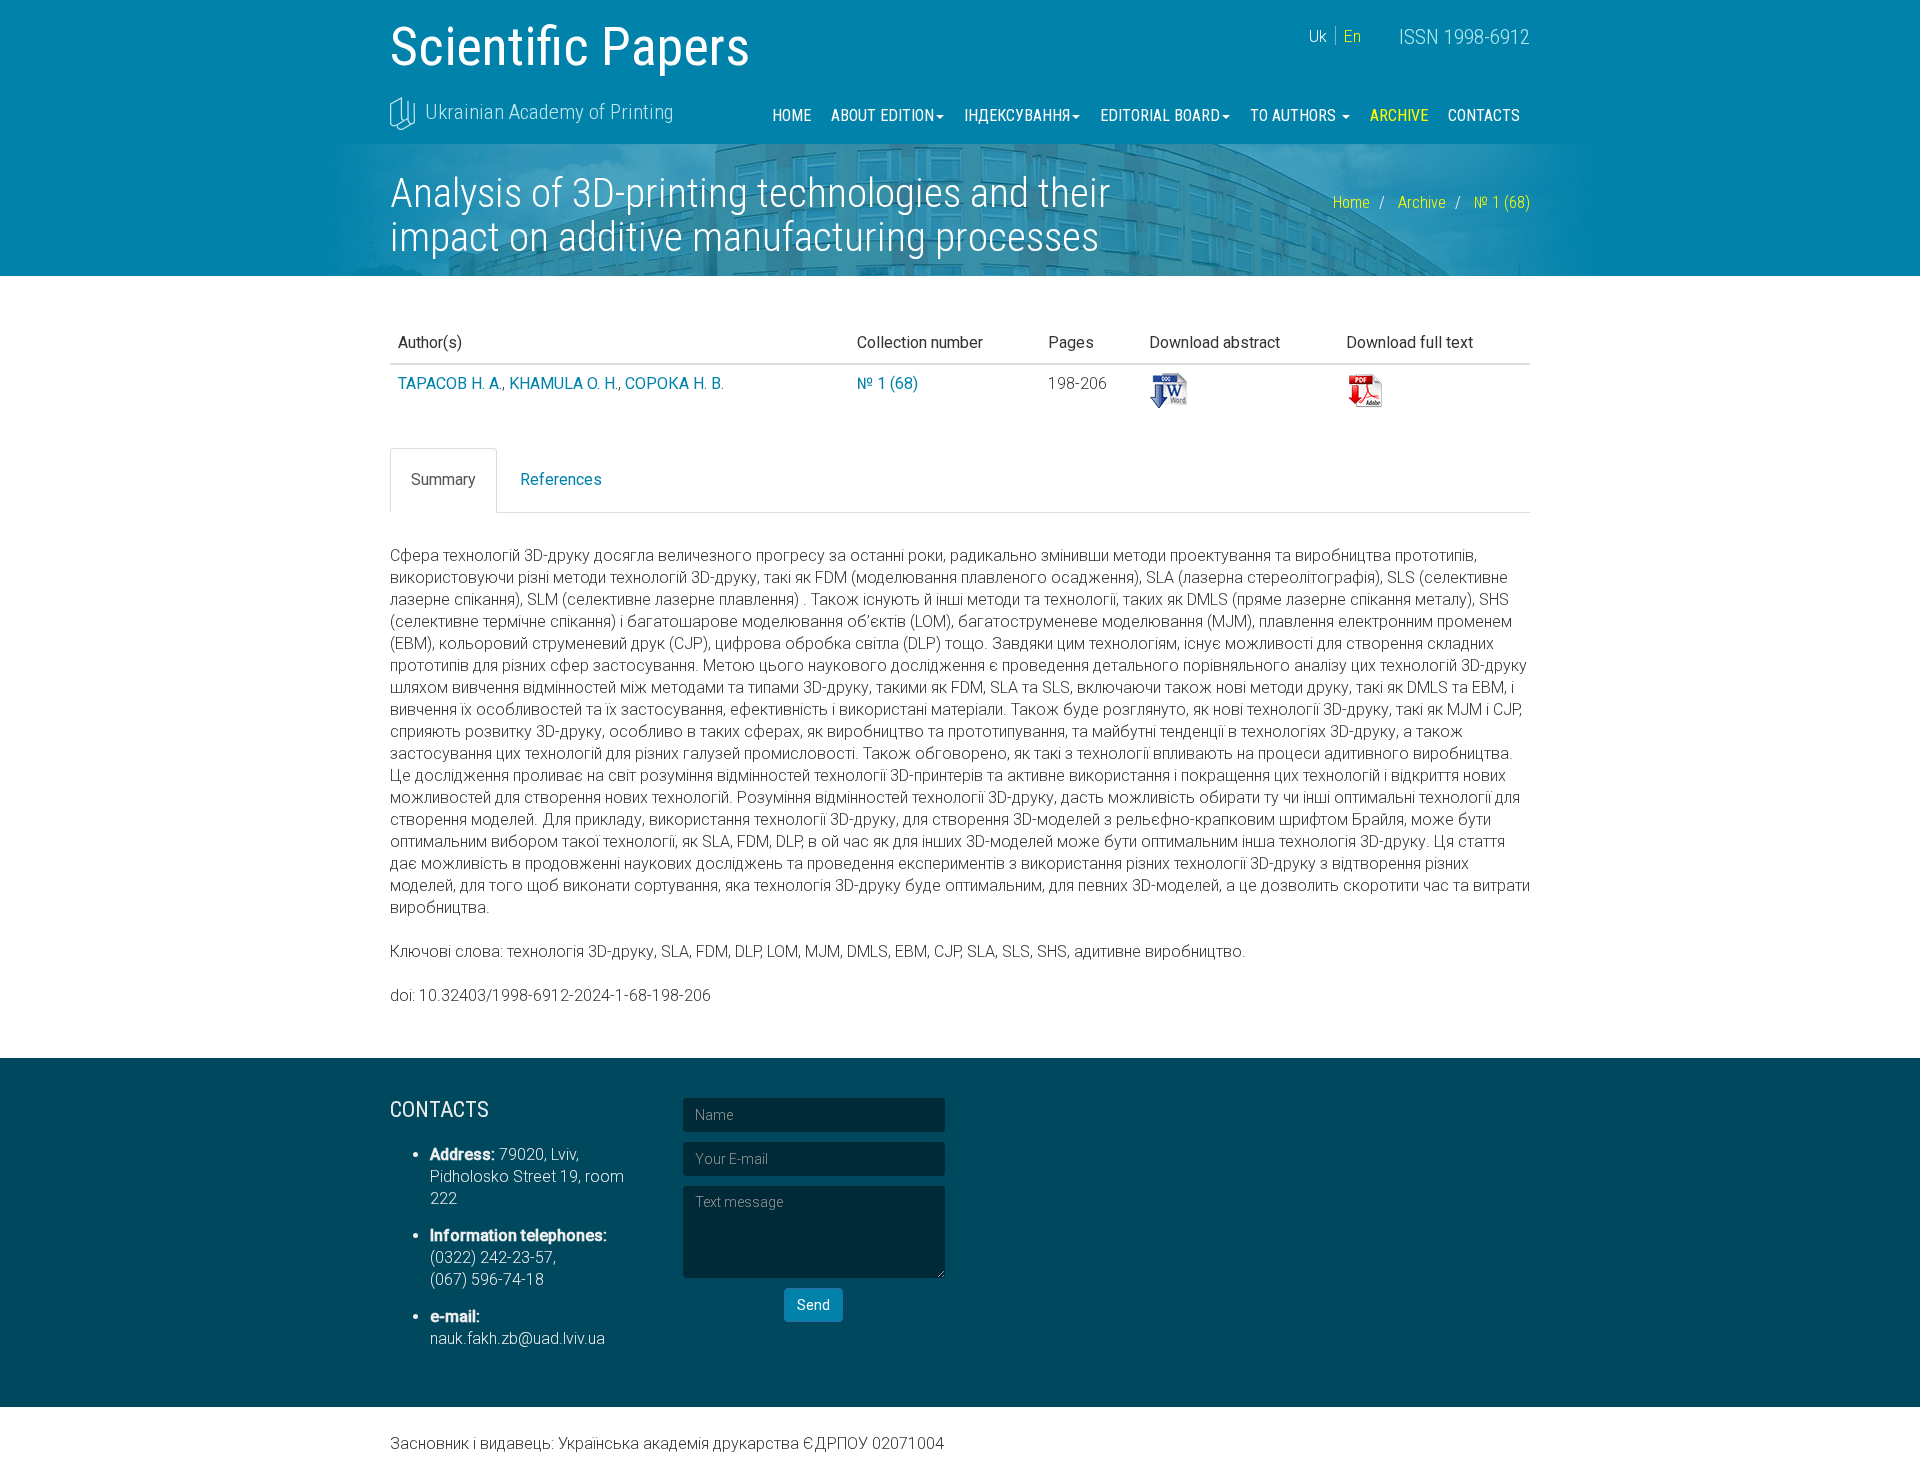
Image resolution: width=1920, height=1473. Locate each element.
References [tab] (561, 479)
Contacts (1484, 115)
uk (1318, 36)
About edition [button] (882, 115)
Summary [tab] (443, 479)
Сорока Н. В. (674, 383)
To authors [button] (1295, 115)
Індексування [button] (1017, 115)
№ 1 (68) (1502, 202)
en (1352, 36)
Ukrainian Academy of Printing (549, 112)
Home (791, 115)
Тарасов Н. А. (450, 383)
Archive (1399, 115)
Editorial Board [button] (1160, 115)
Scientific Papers (570, 46)
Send (813, 1305)
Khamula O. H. (563, 383)
